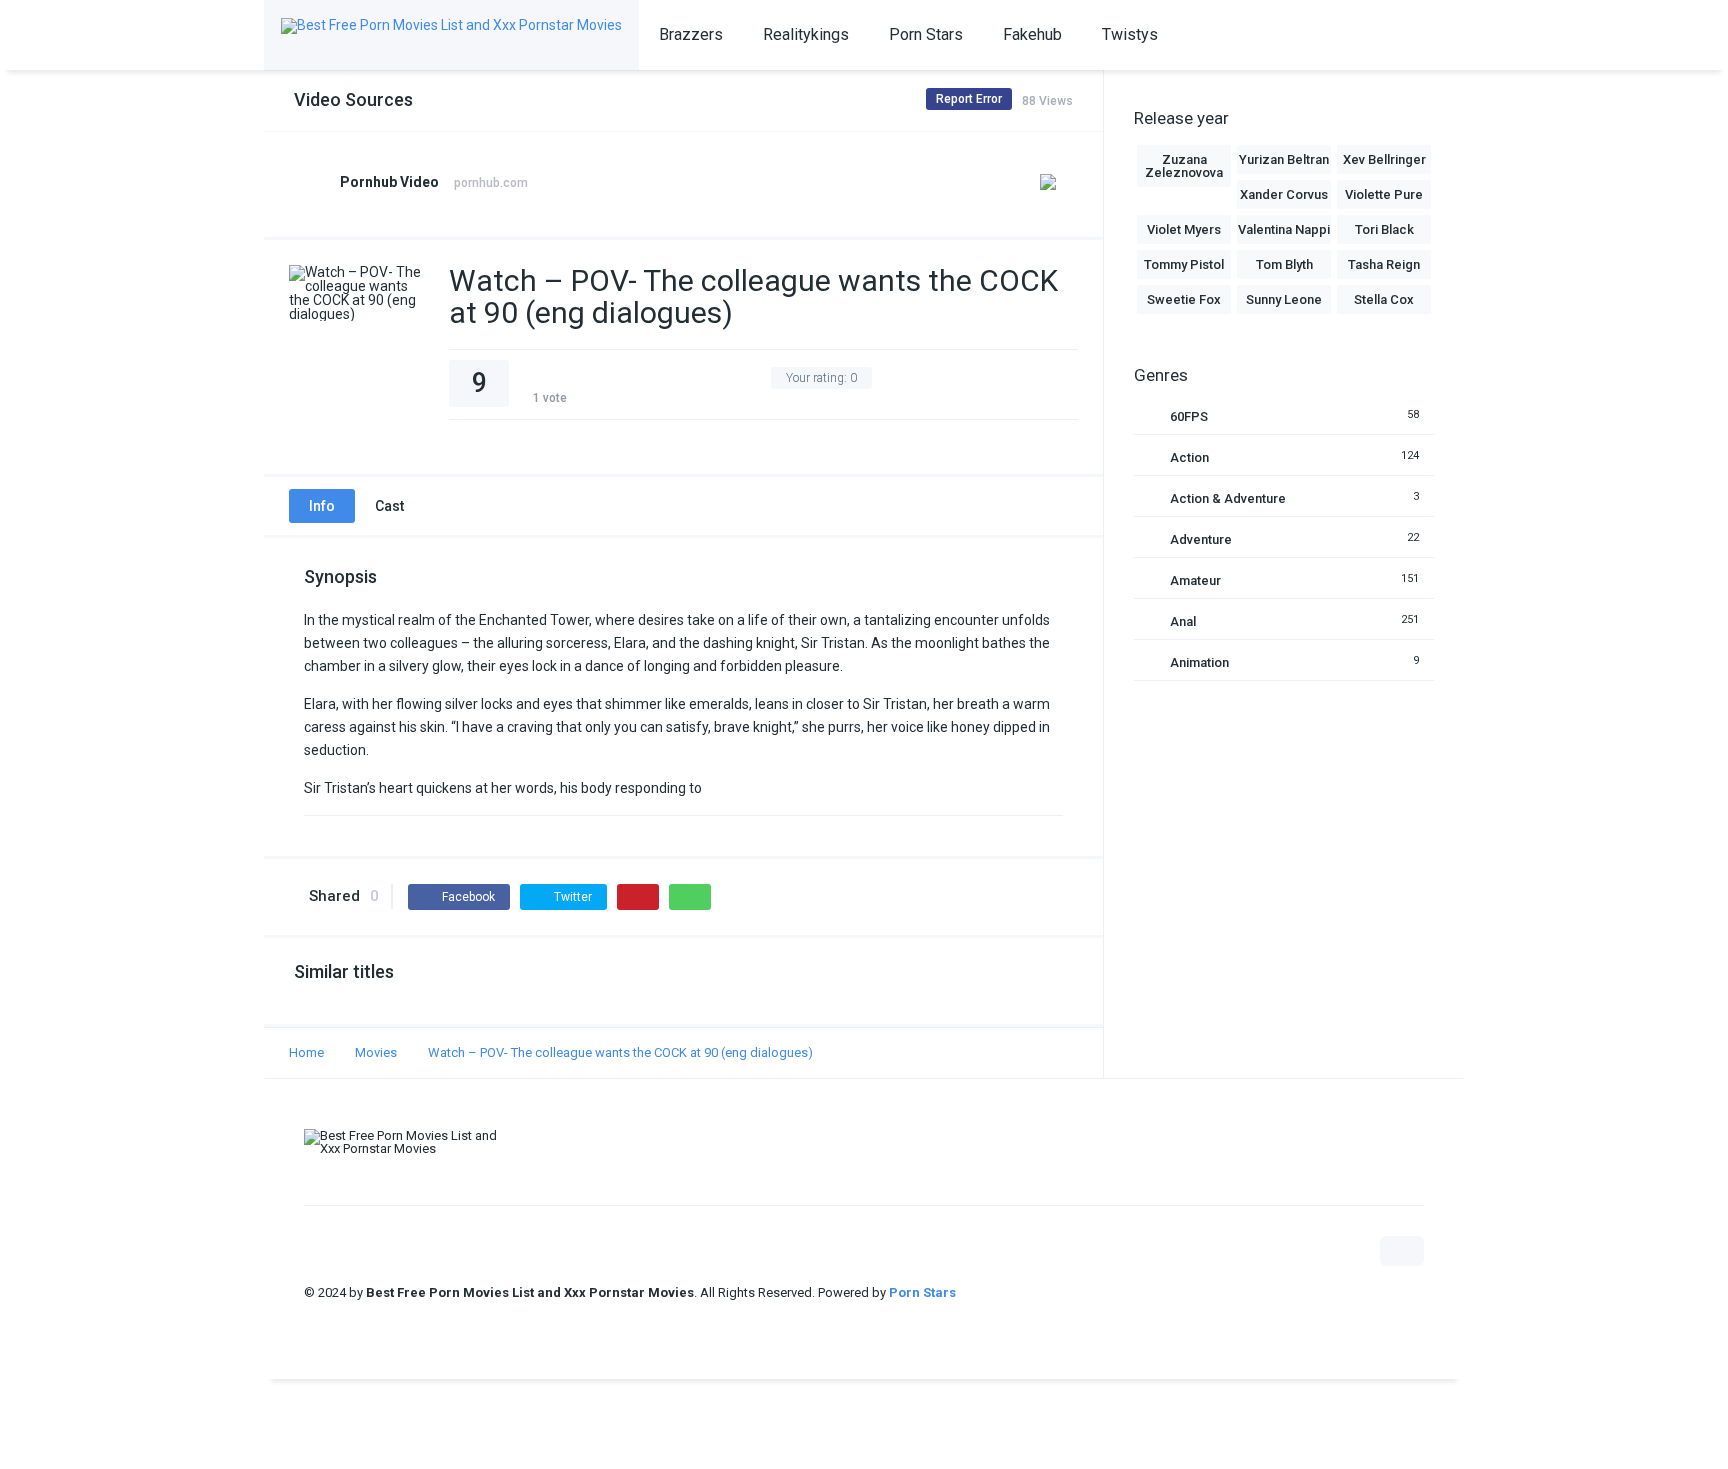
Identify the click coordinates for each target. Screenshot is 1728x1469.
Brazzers (691, 34)
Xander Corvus (1284, 194)
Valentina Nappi (1284, 229)
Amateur (1195, 580)
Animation (1199, 662)
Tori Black (1384, 229)
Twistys (1130, 34)
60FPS (1189, 416)
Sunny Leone (1284, 299)
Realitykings (806, 34)
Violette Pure (1384, 194)
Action (1189, 457)
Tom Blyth (1284, 264)
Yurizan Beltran (1284, 159)
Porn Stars (926, 34)
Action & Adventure (1228, 498)
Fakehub (1032, 34)
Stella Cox (1384, 299)
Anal (1183, 621)
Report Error (969, 99)
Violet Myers (1184, 229)
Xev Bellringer (1384, 159)
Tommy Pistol (1184, 264)
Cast (389, 506)
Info (322, 506)
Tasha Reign (1384, 264)
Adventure (1201, 539)
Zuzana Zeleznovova (1184, 166)
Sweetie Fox (1184, 299)
